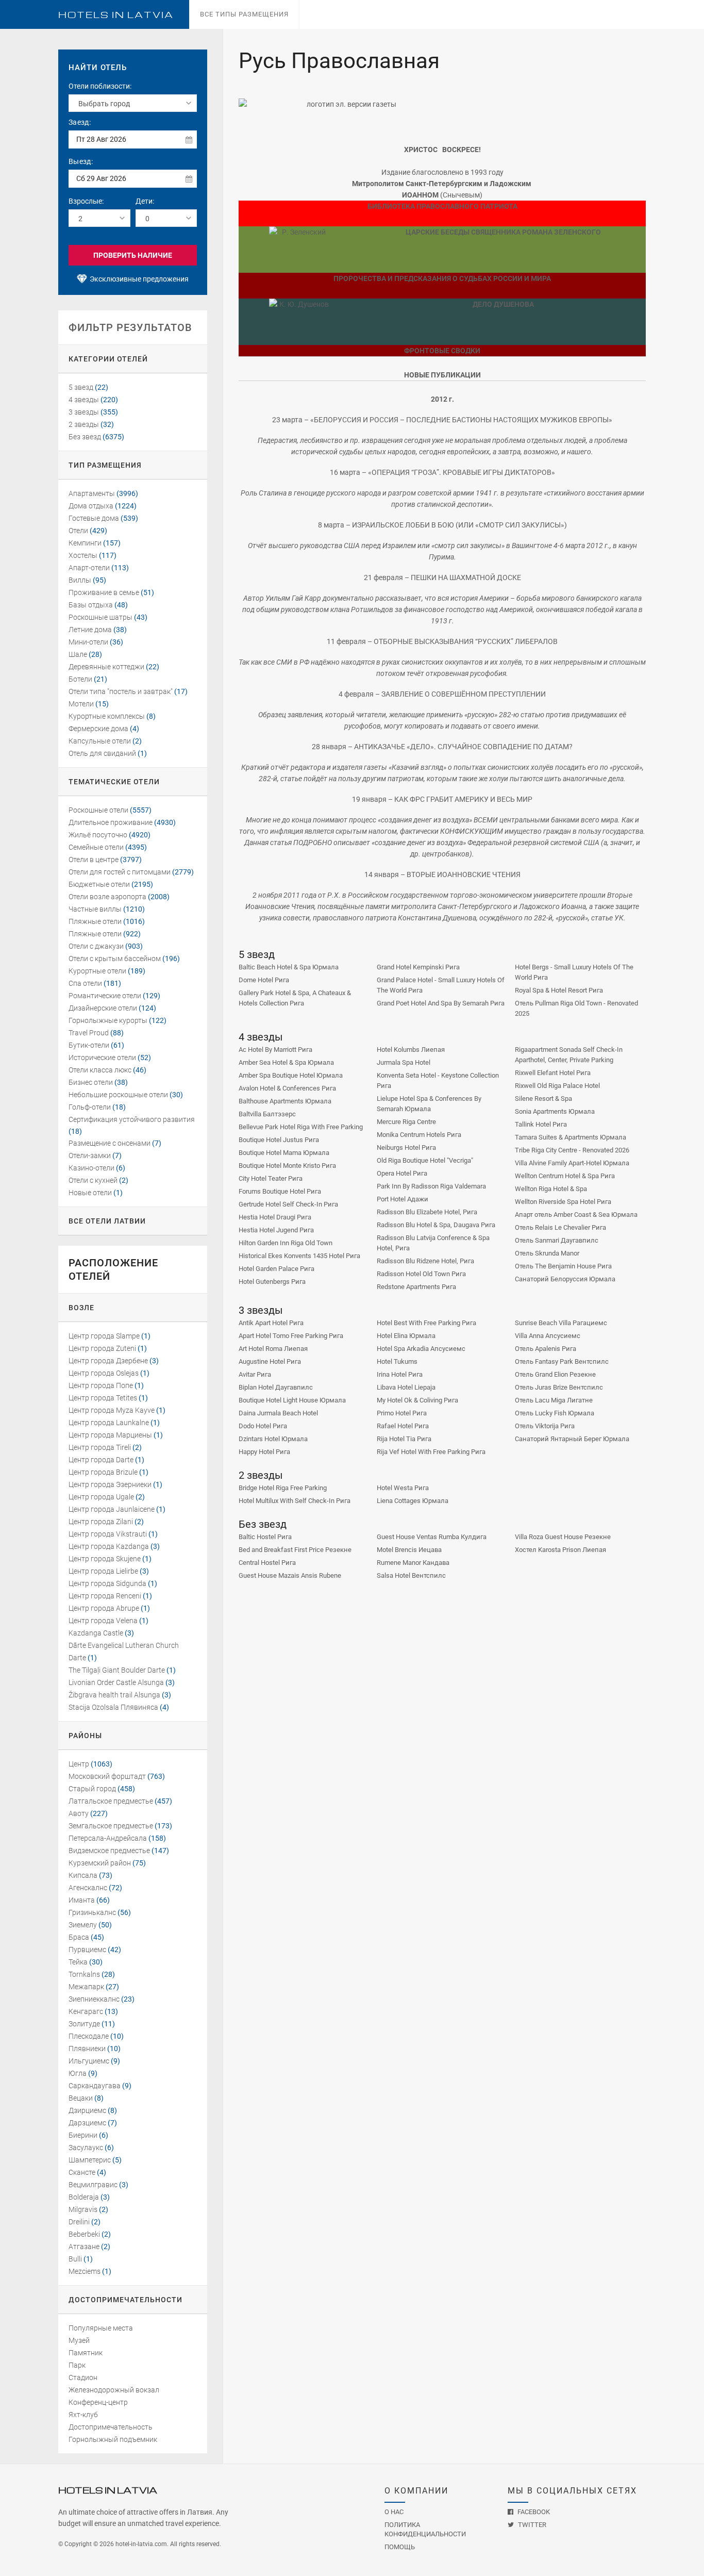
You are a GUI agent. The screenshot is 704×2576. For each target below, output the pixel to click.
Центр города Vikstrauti (108, 1534)
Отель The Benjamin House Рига (563, 1266)
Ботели (80, 679)
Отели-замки (90, 1155)
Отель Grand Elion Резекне (555, 1374)
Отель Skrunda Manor (547, 1253)
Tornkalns (84, 1974)
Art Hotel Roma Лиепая (273, 1349)
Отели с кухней (93, 1180)
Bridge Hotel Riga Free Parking (283, 1488)
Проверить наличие (133, 255)
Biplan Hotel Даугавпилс (276, 1387)
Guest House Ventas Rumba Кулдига (432, 1537)
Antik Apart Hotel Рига (271, 1323)
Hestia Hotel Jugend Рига (276, 1230)
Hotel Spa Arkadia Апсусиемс (421, 1349)
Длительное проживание (111, 822)
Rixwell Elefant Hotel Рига (553, 1073)
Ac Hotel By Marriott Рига (275, 1050)
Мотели (81, 704)
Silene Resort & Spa (543, 1099)
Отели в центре (94, 860)
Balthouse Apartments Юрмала (285, 1101)
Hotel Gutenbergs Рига (272, 1282)
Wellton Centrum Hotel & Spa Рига (565, 1176)
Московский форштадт (107, 1776)
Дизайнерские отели (103, 1008)
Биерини (83, 2135)
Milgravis (83, 2209)
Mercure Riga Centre (406, 1122)
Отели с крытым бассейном (115, 959)
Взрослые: (86, 201)
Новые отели (90, 1193)
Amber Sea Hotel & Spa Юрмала (286, 1062)
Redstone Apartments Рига (416, 1287)
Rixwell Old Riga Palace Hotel (557, 1086)
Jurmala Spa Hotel (404, 1062)
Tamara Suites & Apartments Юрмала (571, 1137)
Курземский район (100, 1863)
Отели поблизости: (100, 86)
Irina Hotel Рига (400, 1374)
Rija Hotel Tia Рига (404, 1439)
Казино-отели (91, 1168)
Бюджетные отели (99, 884)
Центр (79, 1764)
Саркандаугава (95, 2086)
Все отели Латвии (107, 1221)
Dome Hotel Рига (264, 980)
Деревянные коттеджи (106, 667)
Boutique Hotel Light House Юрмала (292, 1400)
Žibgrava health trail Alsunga (114, 1695)
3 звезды (84, 412)
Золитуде (84, 2024)
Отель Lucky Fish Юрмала (555, 1413)
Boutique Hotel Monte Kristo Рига (287, 1166)
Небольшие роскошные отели (118, 1095)
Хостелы (83, 555)
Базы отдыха (91, 605)
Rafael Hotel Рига (403, 1426)
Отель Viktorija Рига (545, 1426)
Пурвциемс (87, 1950)
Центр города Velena (103, 1621)
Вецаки (81, 2098)
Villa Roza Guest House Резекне (563, 1537)
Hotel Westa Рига (403, 1488)
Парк (77, 2365)
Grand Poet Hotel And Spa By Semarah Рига (441, 1003)
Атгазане (84, 2247)
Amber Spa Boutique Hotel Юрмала (291, 1075)
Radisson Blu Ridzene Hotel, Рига (425, 1261)
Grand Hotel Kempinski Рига (418, 967)
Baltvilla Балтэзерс (267, 1114)
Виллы (80, 580)
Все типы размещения (244, 14)
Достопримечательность (111, 2427)
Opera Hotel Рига (402, 1173)
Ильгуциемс (89, 2061)
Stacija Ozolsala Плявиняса (113, 1707)
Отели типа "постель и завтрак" (121, 691)
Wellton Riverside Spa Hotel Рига (563, 1202)
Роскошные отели (98, 810)
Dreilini (79, 2222)
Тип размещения (105, 465)
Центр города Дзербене (108, 1361)
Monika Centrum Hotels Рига (419, 1135)
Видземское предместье (109, 1851)
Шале (78, 654)
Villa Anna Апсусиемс (548, 1336)
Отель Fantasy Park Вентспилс (562, 1361)
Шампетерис (90, 2160)
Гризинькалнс (92, 1912)
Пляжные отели (95, 921)
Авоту (79, 1813)
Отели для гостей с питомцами (120, 872)
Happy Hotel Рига (264, 1452)
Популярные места (101, 2328)
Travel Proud (89, 1033)
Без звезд (85, 437)
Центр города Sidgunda (107, 1583)
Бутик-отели (89, 1045)
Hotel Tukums (397, 1361)
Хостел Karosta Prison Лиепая (560, 1550)
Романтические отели (105, 996)
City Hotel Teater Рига (271, 1178)
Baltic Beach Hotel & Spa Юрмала (289, 967)
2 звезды (84, 424)
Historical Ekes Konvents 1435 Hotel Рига (299, 1256)
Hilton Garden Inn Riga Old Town (286, 1243)
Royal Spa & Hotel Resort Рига (559, 990)
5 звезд (81, 387)
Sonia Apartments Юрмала (555, 1111)
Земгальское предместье (111, 1826)
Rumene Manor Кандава (413, 1563)
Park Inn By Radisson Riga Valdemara (431, 1186)
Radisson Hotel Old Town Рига (421, 1274)
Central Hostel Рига (267, 1563)
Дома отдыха (91, 506)
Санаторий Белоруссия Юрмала (565, 1279)
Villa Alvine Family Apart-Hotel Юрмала (572, 1163)
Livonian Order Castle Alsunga (116, 1682)
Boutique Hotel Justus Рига (279, 1140)
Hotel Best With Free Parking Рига (426, 1323)
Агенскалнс (88, 1888)
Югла (78, 2073)
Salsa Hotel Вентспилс (411, 1575)
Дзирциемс (87, 2110)
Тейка (78, 1962)
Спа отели (85, 983)
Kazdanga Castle (96, 1633)
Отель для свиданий (102, 753)
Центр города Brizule (103, 1472)
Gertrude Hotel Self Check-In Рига (288, 1204)
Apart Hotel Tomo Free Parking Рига (291, 1336)
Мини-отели (88, 642)
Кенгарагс (86, 2011)
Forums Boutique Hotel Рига (280, 1191)
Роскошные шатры (100, 617)
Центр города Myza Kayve (112, 1410)
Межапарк (86, 1987)
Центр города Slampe (104, 1336)
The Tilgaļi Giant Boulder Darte (117, 1670)
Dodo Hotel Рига (263, 1426)
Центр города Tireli (100, 1447)
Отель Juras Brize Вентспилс (559, 1387)
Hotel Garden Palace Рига (276, 1269)
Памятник (86, 2353)
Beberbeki (84, 2234)
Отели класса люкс (100, 1070)
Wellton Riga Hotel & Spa (551, 1189)
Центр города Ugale (101, 1497)
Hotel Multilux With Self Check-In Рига (295, 1501)
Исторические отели (102, 1058)
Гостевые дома (94, 518)
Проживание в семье (104, 592)
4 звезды (84, 400)
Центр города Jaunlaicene (112, 1509)
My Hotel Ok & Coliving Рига (417, 1400)
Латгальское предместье (111, 1801)
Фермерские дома (98, 729)
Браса (79, 1937)
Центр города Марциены (110, 1435)
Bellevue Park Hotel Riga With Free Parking (301, 1127)
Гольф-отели (90, 1107)
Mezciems (85, 2271)
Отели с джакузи (96, 946)
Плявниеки (87, 2049)
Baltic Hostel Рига (265, 1537)
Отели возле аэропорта (107, 897)
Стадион (83, 2377)
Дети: (145, 201)
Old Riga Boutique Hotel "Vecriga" (425, 1160)
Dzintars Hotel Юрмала (273, 1439)
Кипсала (83, 1875)
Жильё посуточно (98, 835)
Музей (79, 2340)
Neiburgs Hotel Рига (406, 1147)
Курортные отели (97, 971)
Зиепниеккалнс (94, 1999)
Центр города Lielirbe (103, 1571)
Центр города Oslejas (104, 1373)
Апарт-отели (89, 568)
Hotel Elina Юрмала (406, 1336)
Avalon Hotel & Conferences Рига (287, 1088)
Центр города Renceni (105, 1596)
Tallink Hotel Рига (541, 1124)
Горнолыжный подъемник (113, 2439)
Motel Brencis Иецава (409, 1550)
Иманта (82, 1900)
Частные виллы (95, 909)
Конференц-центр (98, 2402)
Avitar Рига (255, 1374)
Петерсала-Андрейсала (108, 1838)
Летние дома (90, 630)
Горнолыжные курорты (108, 1020)
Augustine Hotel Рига (270, 1361)
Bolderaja (84, 2197)
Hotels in (116, 15)
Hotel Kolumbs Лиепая (411, 1050)
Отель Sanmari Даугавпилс (557, 1240)
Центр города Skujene (105, 1559)
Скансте (82, 2172)
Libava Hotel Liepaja (406, 1387)
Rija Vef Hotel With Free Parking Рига (431, 1452)
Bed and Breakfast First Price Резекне (295, 1550)
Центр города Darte (101, 1460)
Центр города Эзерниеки (110, 1484)
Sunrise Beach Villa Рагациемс (561, 1323)
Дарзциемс (87, 2123)
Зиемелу (83, 1925)
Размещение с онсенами (110, 1143)
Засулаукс (86, 2148)
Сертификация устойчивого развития (132, 1119)
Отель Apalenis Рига (546, 1349)
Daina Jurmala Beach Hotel (278, 1413)
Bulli (75, 2259)
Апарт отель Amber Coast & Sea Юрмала (576, 1215)
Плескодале (89, 2036)
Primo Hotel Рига (402, 1413)
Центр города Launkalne (109, 1423)
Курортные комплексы (107, 716)
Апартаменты (92, 493)
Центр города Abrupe (104, 1608)
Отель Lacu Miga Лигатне (554, 1400)
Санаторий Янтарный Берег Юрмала (572, 1439)
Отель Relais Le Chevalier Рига (560, 1227)
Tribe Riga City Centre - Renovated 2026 (572, 1150)
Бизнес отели (91, 1082)
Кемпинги (85, 543)
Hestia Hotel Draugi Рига (275, 1217)
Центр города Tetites (103, 1398)
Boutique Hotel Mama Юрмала (284, 1153)
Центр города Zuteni (102, 1348)
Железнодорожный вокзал (114, 2390)
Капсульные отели (100, 741)
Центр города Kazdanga (109, 1546)
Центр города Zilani (101, 1522)
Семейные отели (96, 847)
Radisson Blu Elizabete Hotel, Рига (427, 1212)
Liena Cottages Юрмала (413, 1501)
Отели (78, 531)
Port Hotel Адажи (403, 1199)
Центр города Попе (101, 1385)
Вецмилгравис (93, 2185)
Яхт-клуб (83, 2415)
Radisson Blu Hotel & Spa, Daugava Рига (436, 1225)
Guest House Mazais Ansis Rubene (290, 1575)
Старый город (92, 1789)
